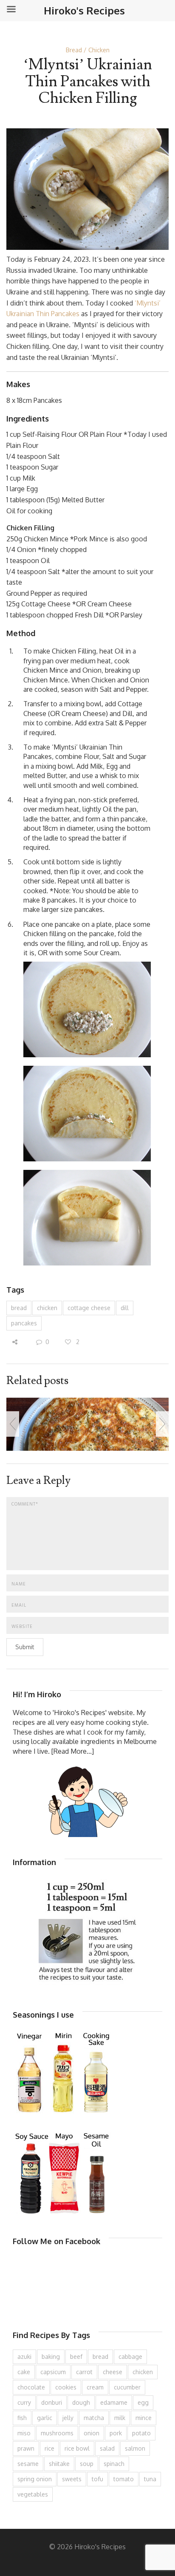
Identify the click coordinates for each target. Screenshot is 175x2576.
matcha (94, 2418)
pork (116, 2433)
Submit (25, 1647)
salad (107, 2448)
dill (125, 1308)
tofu (97, 2479)
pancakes (24, 1323)
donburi (52, 2402)
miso (24, 2433)
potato (141, 2433)
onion (92, 2433)
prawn (26, 2448)
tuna (150, 2479)
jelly (68, 2418)
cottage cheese (89, 1308)
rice (49, 2448)
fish (22, 2418)
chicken (47, 1308)
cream (95, 2387)
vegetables (33, 2494)
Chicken (99, 50)
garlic (45, 2418)
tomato (124, 2479)
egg (143, 2402)
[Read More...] (73, 1751)
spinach (114, 2464)
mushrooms (57, 2433)
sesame (28, 2464)
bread (19, 1308)
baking (51, 2357)
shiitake (59, 2464)
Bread (74, 50)
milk (120, 2418)
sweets (72, 2479)
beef (76, 2357)
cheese (113, 2372)
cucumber (127, 2387)
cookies (66, 2387)
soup (87, 2464)
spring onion (35, 2479)
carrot (84, 2372)
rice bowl (77, 2448)
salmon (135, 2448)
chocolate (31, 2387)
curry (24, 2402)
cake (24, 2372)
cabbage (130, 2357)
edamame (114, 2402)
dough (81, 2402)
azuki (24, 2357)
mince (144, 2418)
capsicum (53, 2372)
